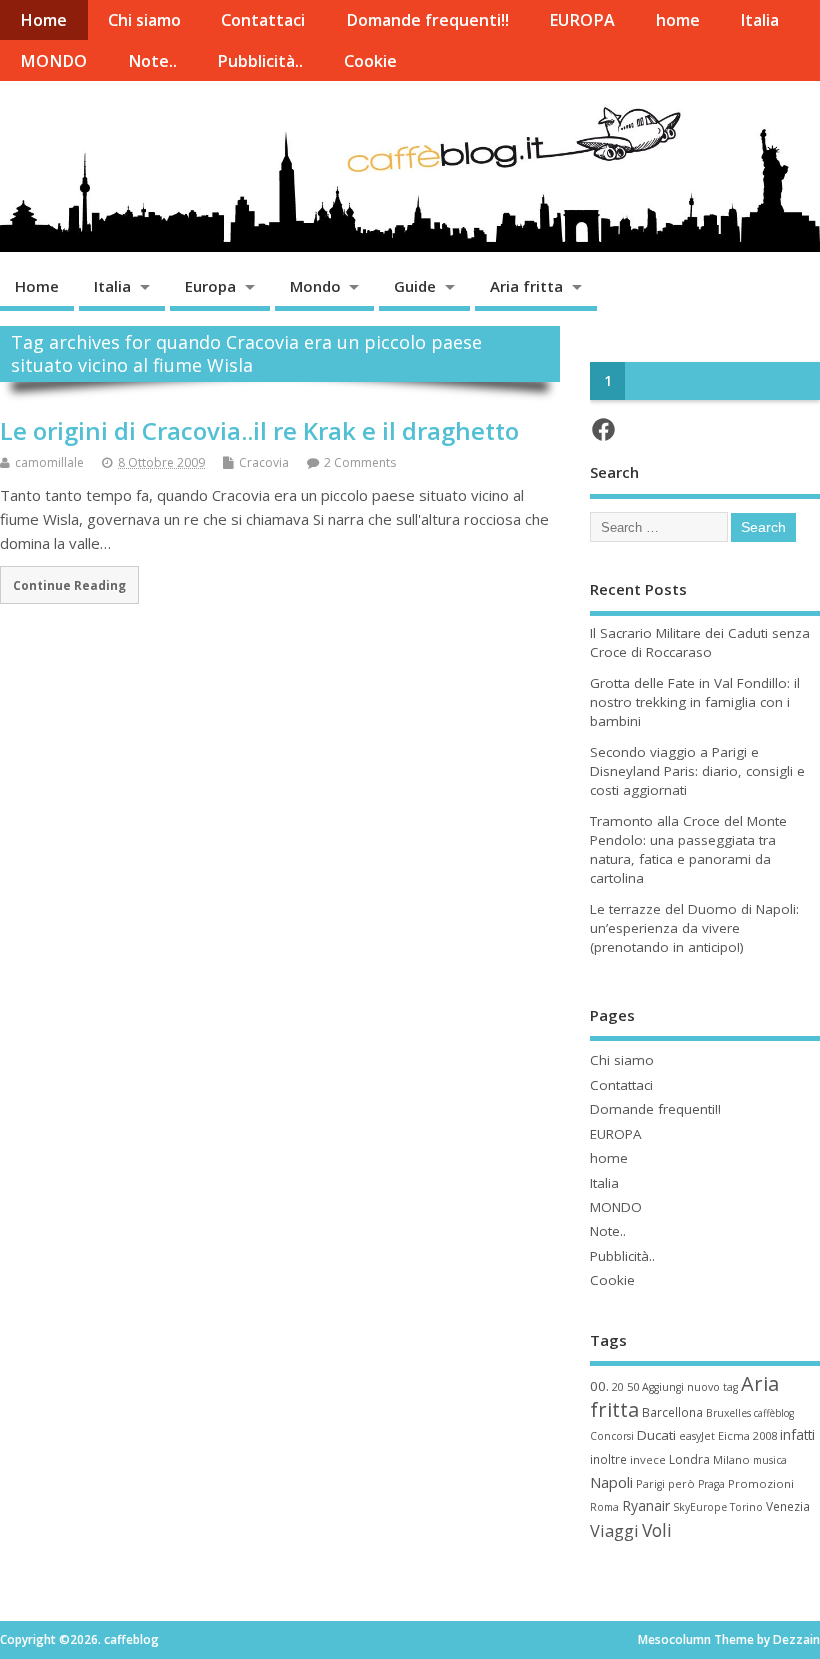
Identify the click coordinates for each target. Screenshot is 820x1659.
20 (618, 1387)
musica (770, 1460)
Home (43, 20)
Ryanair (646, 1505)
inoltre (608, 1459)
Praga (711, 1484)
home (678, 20)
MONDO (53, 61)
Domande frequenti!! (427, 20)
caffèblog (774, 1413)
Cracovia (264, 462)
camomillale (49, 462)
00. (599, 1386)
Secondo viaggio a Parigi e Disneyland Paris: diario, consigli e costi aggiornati (697, 771)
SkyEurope (700, 1507)
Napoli (611, 1482)
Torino (746, 1507)
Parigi (650, 1484)
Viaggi (614, 1530)
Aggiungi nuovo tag (690, 1387)
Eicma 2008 (747, 1435)
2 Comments (360, 462)
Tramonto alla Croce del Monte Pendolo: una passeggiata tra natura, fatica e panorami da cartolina (688, 849)
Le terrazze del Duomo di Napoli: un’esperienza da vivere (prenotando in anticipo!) (694, 928)
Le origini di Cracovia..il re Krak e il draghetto (259, 430)
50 (633, 1386)
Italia (759, 20)
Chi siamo (144, 20)
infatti (797, 1434)
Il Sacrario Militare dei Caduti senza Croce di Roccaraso (700, 642)
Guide (415, 286)
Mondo (315, 286)
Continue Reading (69, 585)
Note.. (152, 61)
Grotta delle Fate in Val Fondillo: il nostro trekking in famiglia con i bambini (695, 702)
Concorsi (612, 1436)
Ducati (656, 1435)
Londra (689, 1459)
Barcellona (672, 1412)
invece (648, 1459)
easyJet (697, 1436)
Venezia (788, 1506)
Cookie (370, 61)
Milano (731, 1459)
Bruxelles (728, 1413)
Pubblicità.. (260, 61)
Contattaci (263, 20)
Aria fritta (526, 286)
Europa (210, 286)
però (681, 1483)
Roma (604, 1507)
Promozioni (761, 1483)
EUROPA (582, 20)
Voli (657, 1530)
